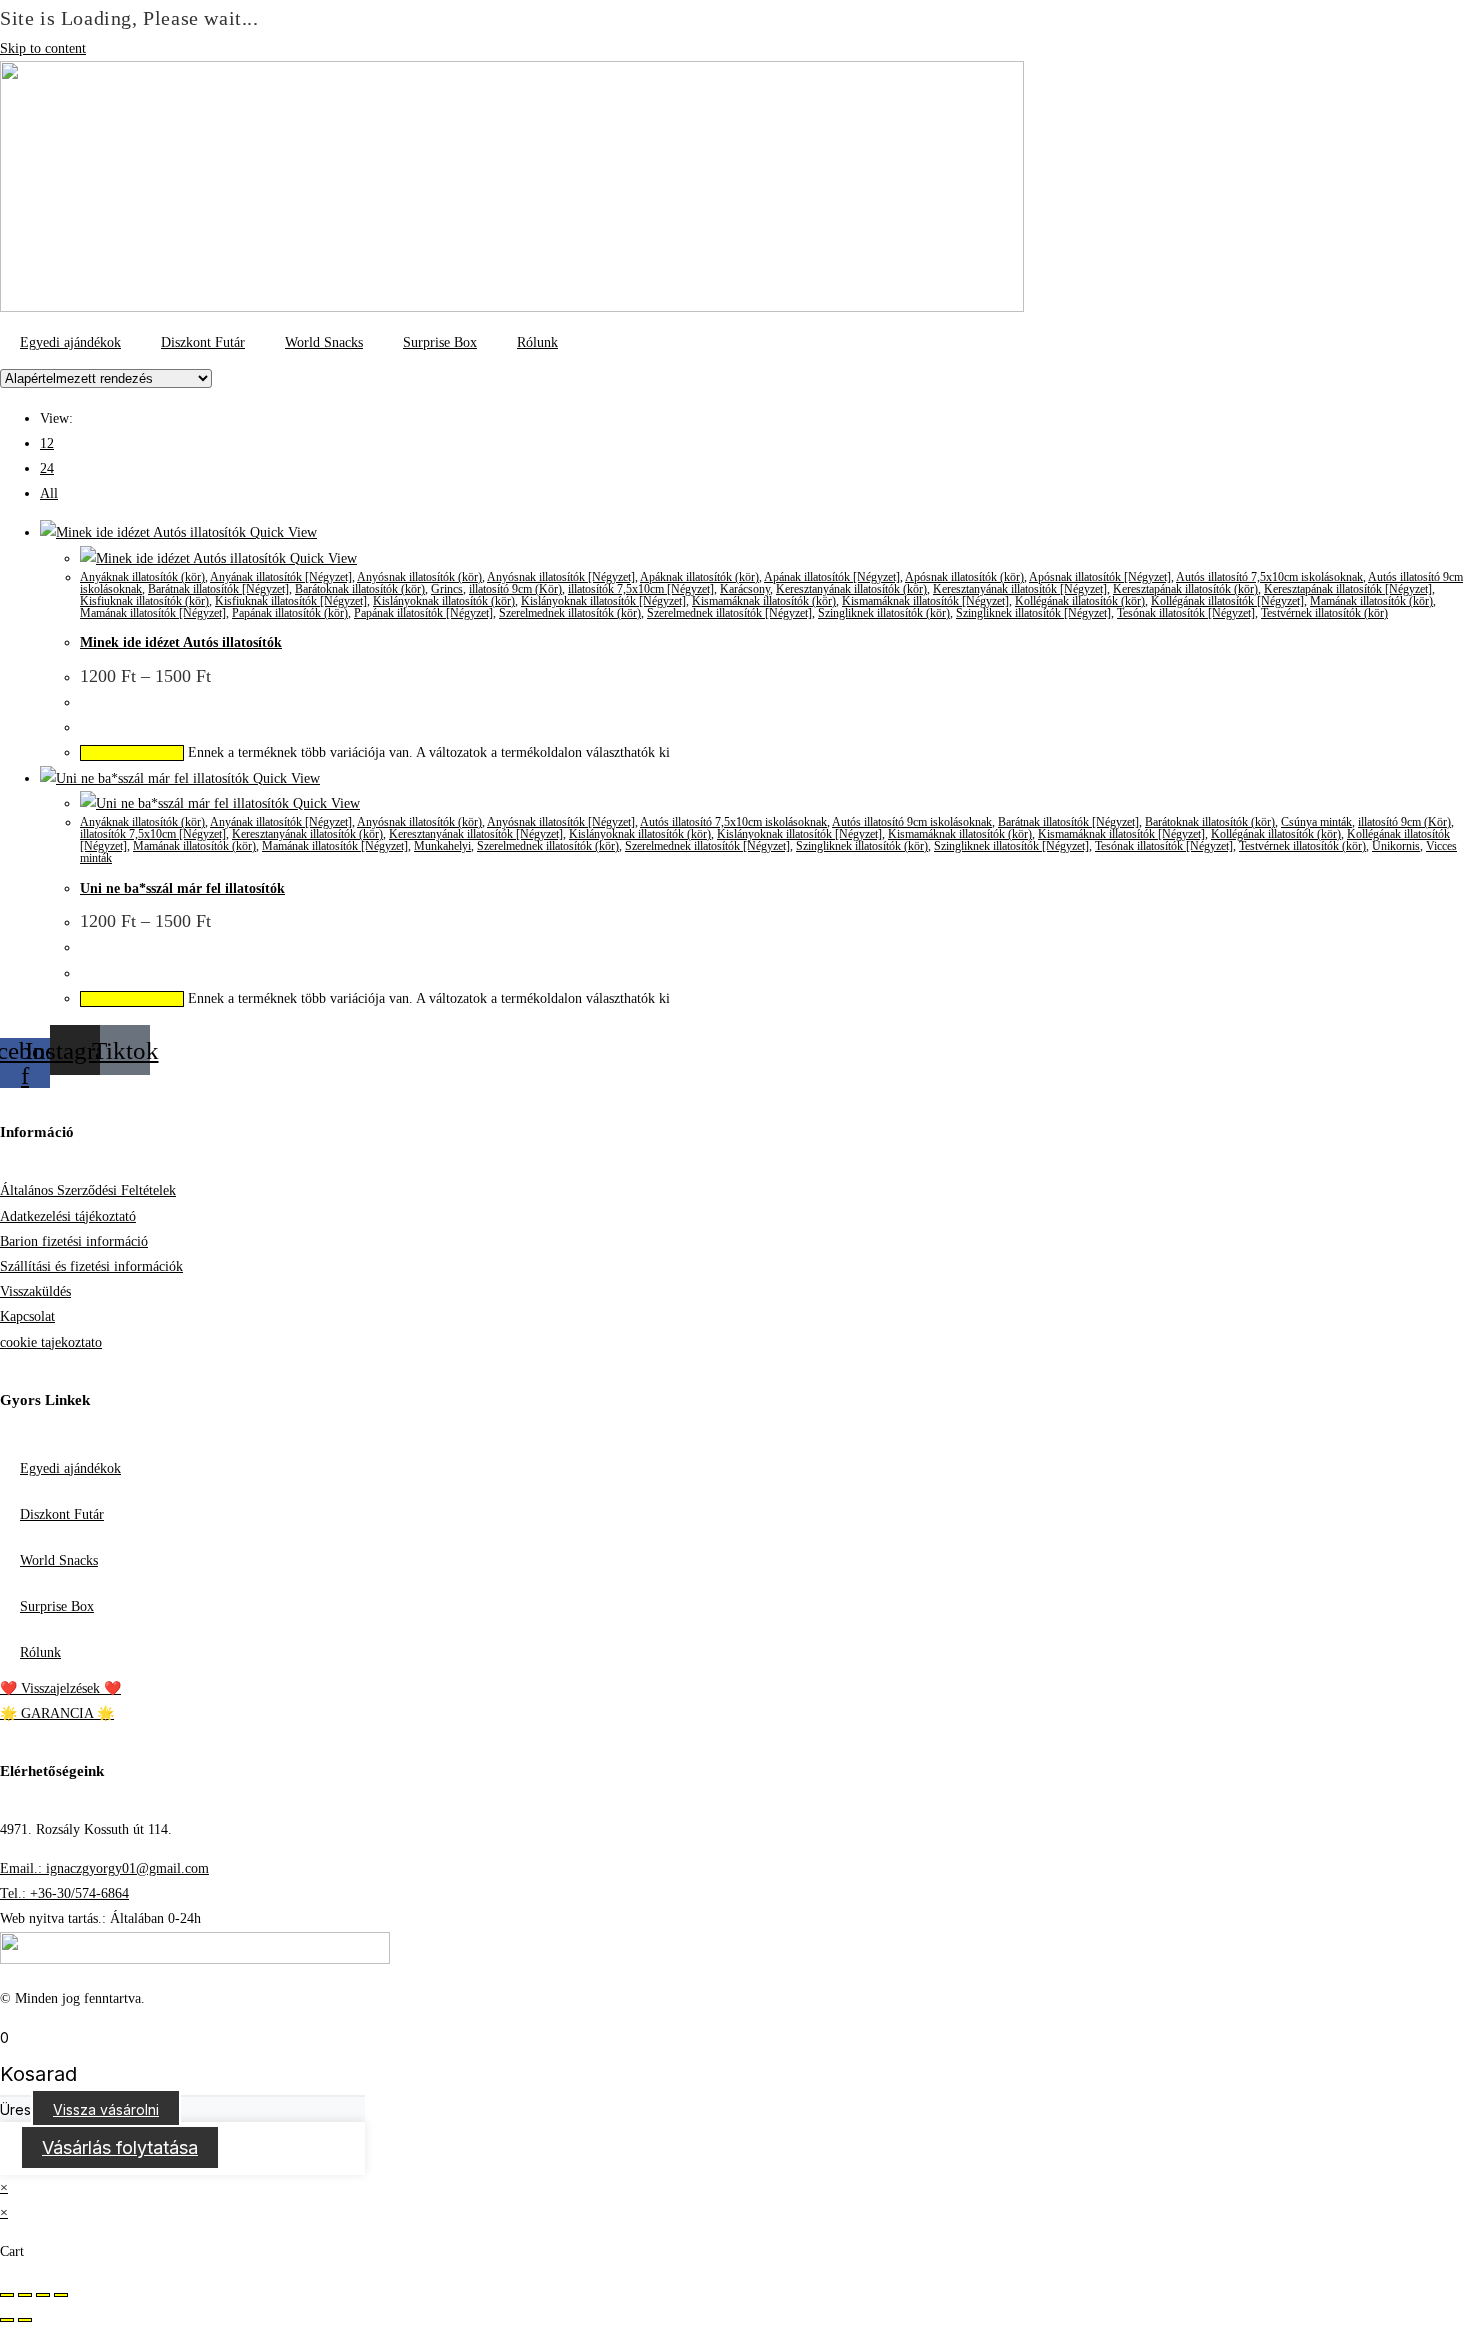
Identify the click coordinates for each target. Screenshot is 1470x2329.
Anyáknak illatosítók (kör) (142, 577)
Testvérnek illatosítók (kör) (1324, 613)
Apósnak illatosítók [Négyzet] (1100, 577)
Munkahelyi (442, 846)
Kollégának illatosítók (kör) (1080, 601)
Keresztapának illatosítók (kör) (1185, 589)
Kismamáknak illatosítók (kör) (764, 601)
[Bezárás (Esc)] (61, 2295)
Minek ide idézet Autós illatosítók (181, 642)
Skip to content (43, 48)
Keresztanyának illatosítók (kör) (851, 589)
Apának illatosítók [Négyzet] (832, 577)
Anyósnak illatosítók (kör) (419, 577)
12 (47, 443)
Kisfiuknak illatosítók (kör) (144, 601)
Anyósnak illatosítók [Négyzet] (561, 577)
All (49, 493)
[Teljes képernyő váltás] (25, 2295)
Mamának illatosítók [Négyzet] (153, 613)
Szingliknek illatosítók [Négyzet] (1033, 613)
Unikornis (1396, 846)
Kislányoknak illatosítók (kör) (444, 601)
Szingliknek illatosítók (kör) (884, 613)
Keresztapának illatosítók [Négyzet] (1348, 589)
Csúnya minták (1316, 822)
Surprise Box (440, 342)
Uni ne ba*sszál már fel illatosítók (182, 888)
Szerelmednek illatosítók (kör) (570, 613)
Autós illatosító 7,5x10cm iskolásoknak (1269, 577)
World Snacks (324, 342)
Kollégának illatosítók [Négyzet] (1227, 601)
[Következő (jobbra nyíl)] (25, 2320)
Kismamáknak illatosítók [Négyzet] (925, 601)
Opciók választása (132, 753)
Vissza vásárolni (106, 2109)
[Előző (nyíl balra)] (7, 2320)
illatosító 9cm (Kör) (515, 589)
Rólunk (537, 342)
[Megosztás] (43, 2295)
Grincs (447, 589)
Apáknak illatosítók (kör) (699, 577)
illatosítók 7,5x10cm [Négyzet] (641, 589)
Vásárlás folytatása (120, 2147)
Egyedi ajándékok (70, 342)
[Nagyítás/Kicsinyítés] (7, 2295)
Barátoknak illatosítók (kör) (360, 589)
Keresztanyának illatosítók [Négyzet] (1020, 589)
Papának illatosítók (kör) (290, 613)
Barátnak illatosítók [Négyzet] (218, 589)
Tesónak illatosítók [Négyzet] (1186, 613)
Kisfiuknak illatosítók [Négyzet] (291, 601)
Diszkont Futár (203, 342)
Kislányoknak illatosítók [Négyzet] (603, 601)
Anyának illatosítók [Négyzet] (281, 577)
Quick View (281, 532)
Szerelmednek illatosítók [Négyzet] (729, 613)
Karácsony (745, 589)
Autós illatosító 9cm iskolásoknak (912, 822)
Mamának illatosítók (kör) (1371, 601)
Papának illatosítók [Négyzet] (423, 613)
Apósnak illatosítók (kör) (964, 577)
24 (47, 468)
